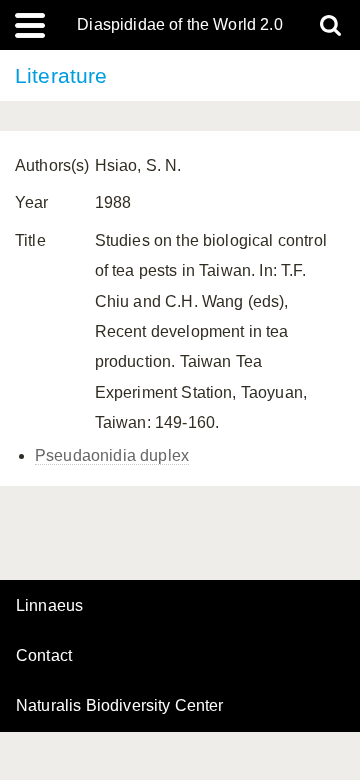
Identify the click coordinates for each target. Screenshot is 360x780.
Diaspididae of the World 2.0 (179, 25)
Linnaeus (49, 606)
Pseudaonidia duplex (112, 455)
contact (44, 655)
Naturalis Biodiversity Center (120, 706)
